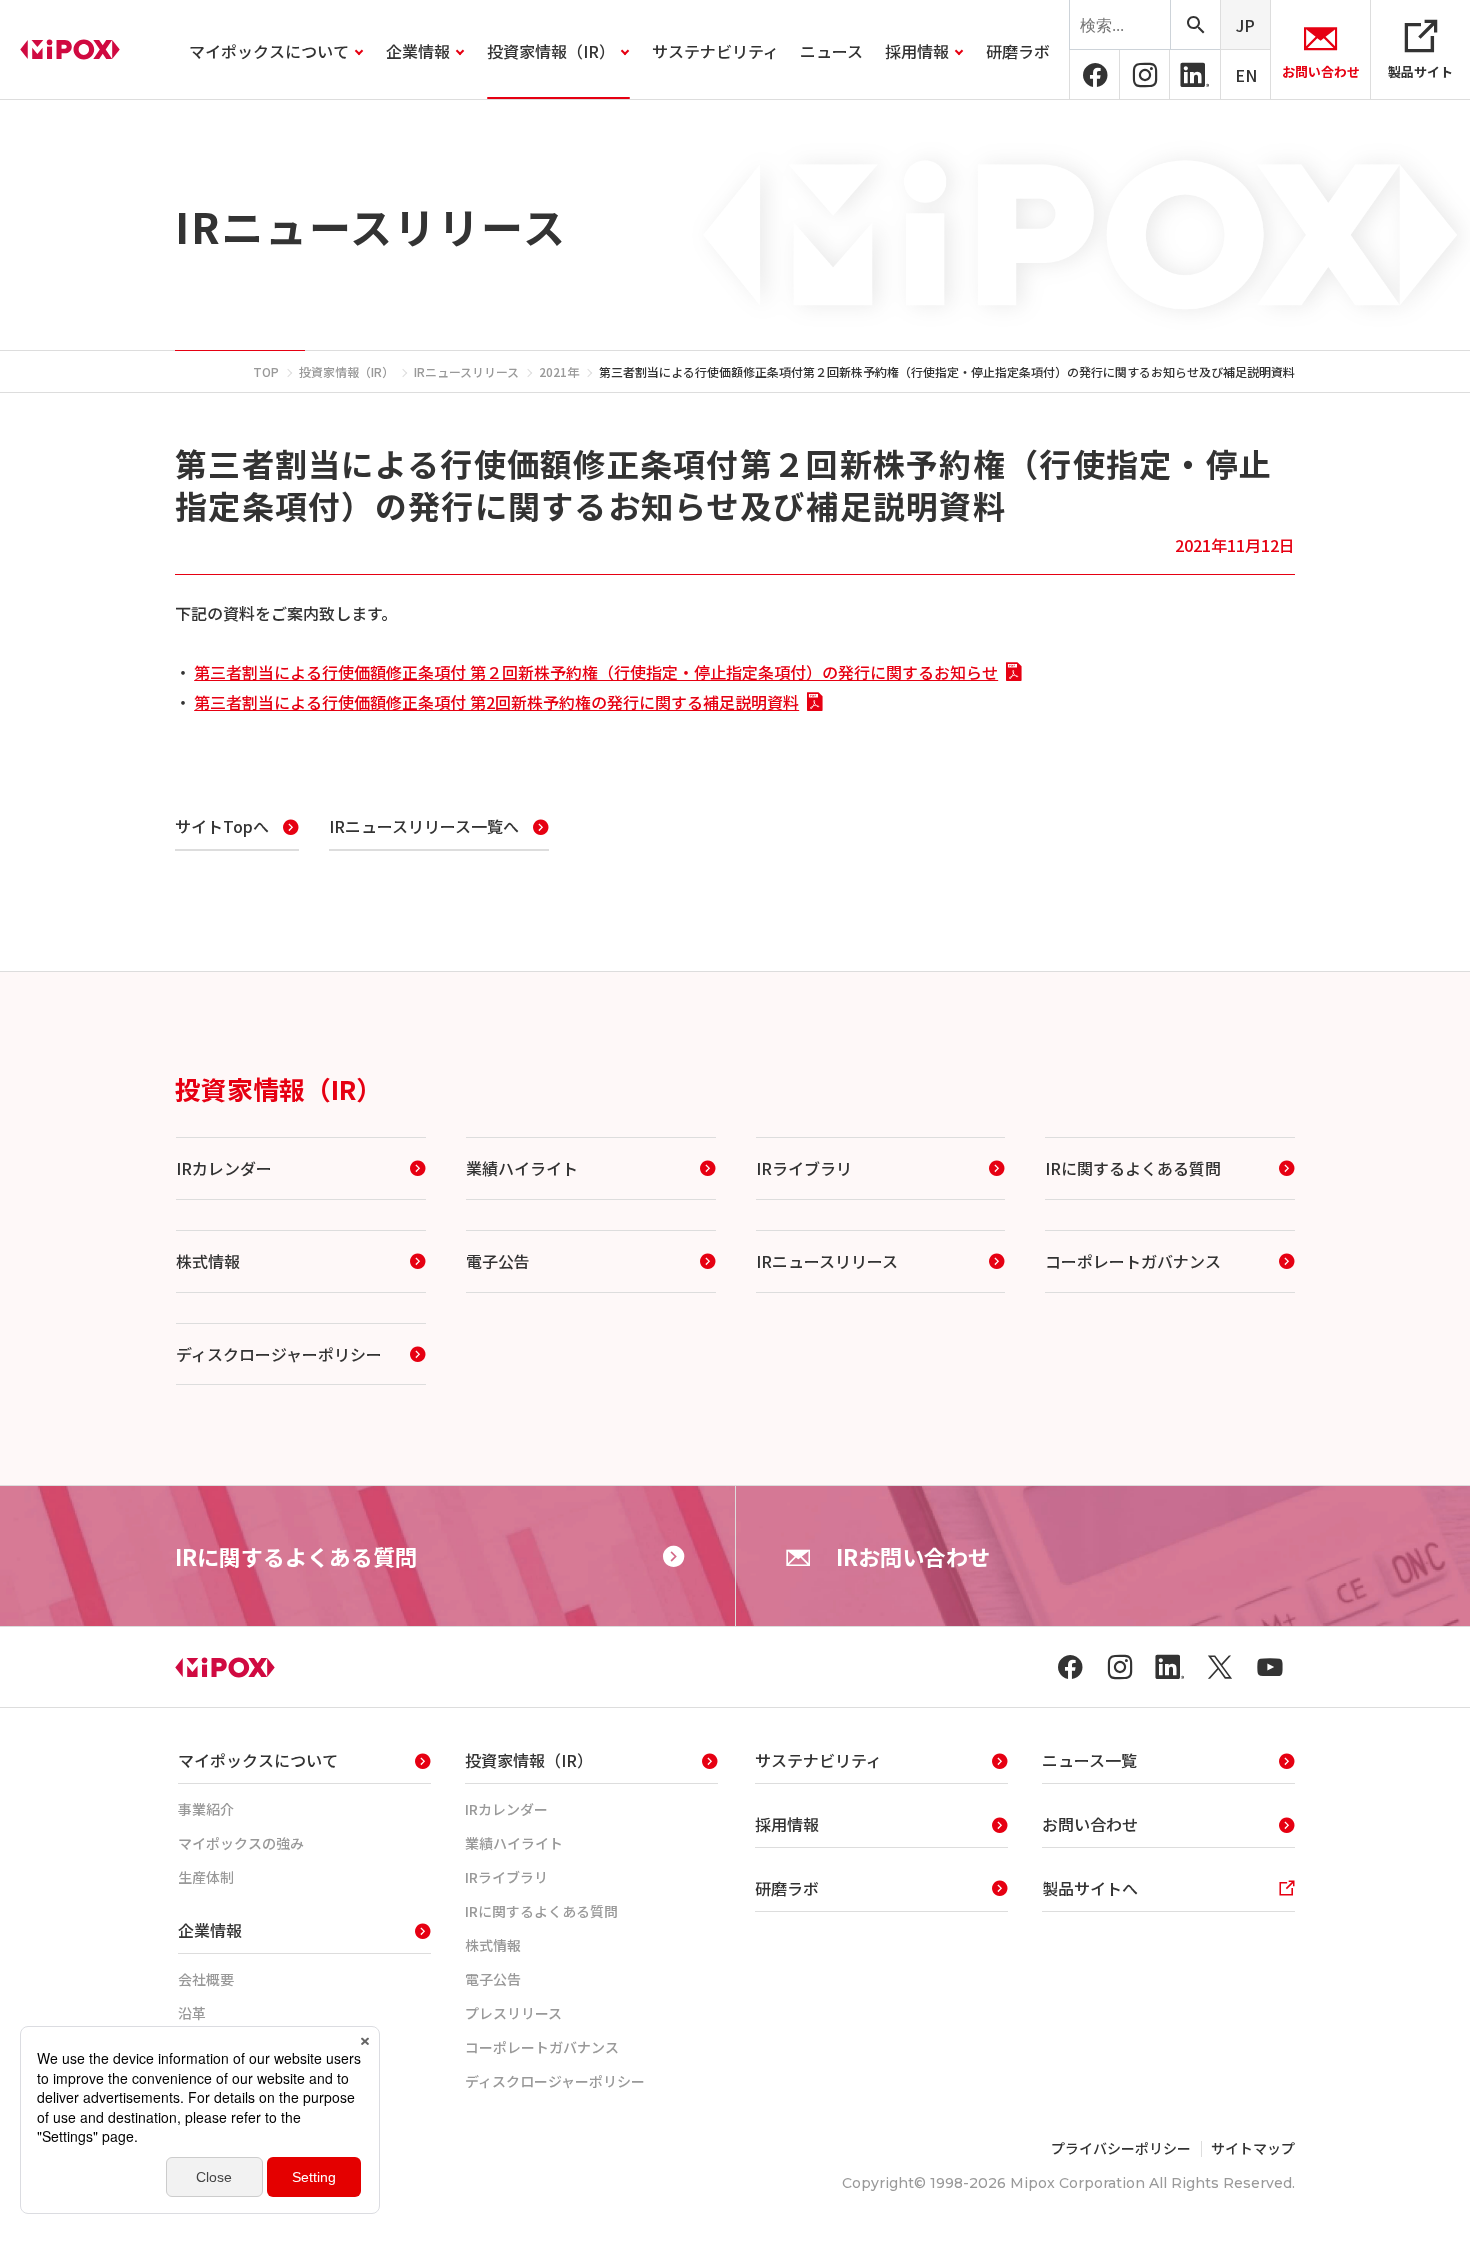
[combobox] (1120, 25)
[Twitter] (1220, 1667)
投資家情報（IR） (278, 1088)
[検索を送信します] (1195, 24)
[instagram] (1144, 75)
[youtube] (1270, 1667)
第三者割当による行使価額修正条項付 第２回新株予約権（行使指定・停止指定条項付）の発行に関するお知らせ (596, 672)
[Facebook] (1094, 75)
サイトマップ (1253, 2148)
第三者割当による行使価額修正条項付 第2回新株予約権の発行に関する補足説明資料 (496, 702)
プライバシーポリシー (1121, 2148)
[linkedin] (1194, 75)
